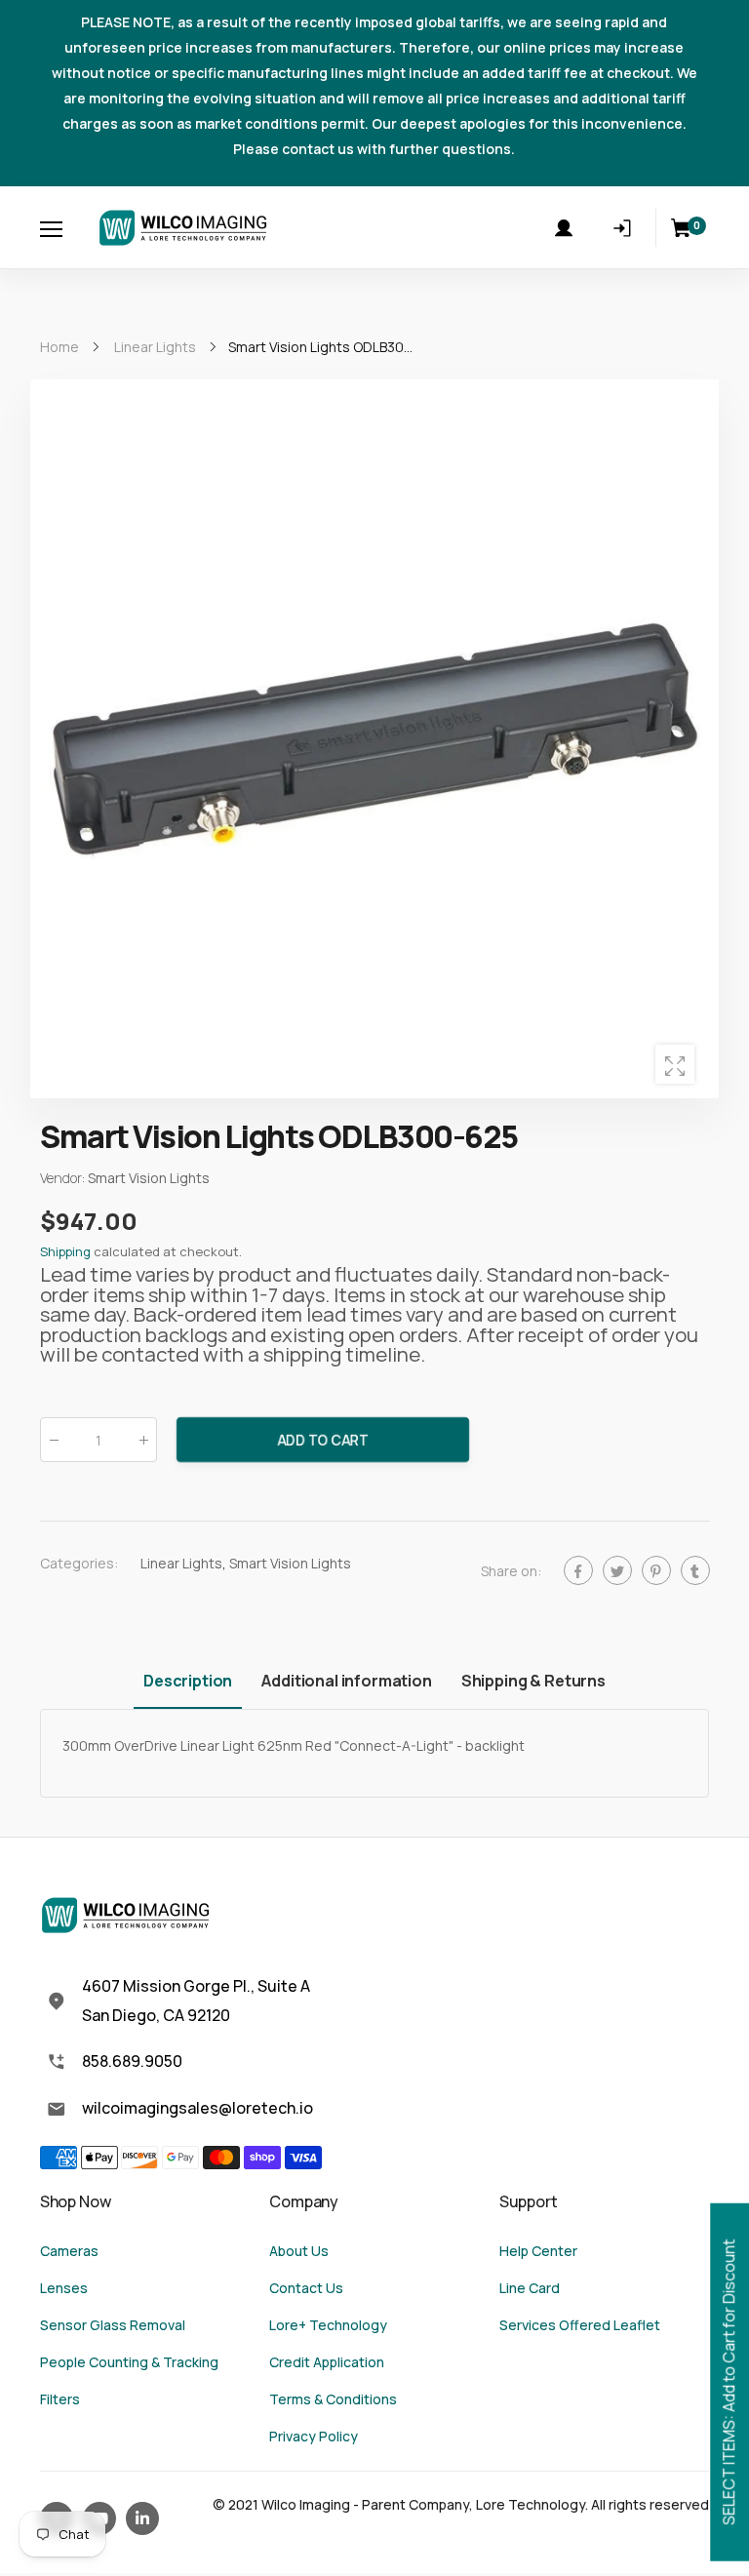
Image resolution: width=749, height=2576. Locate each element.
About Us (299, 2251)
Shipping (65, 1252)
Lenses (64, 2288)
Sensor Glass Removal (113, 2325)
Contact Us (306, 2288)
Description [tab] (188, 1681)
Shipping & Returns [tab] (533, 1681)
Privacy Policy (314, 2436)
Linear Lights (181, 1563)
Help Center (538, 2251)
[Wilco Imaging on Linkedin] (142, 2518)
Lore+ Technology (328, 2325)
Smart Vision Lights (290, 1563)
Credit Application (327, 2362)
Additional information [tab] (346, 1681)
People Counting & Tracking (129, 2362)
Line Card (530, 2288)
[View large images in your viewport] (675, 1064)
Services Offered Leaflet (580, 2325)
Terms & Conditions (333, 2399)
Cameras (69, 2251)
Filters (60, 2399)
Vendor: (64, 1179)
